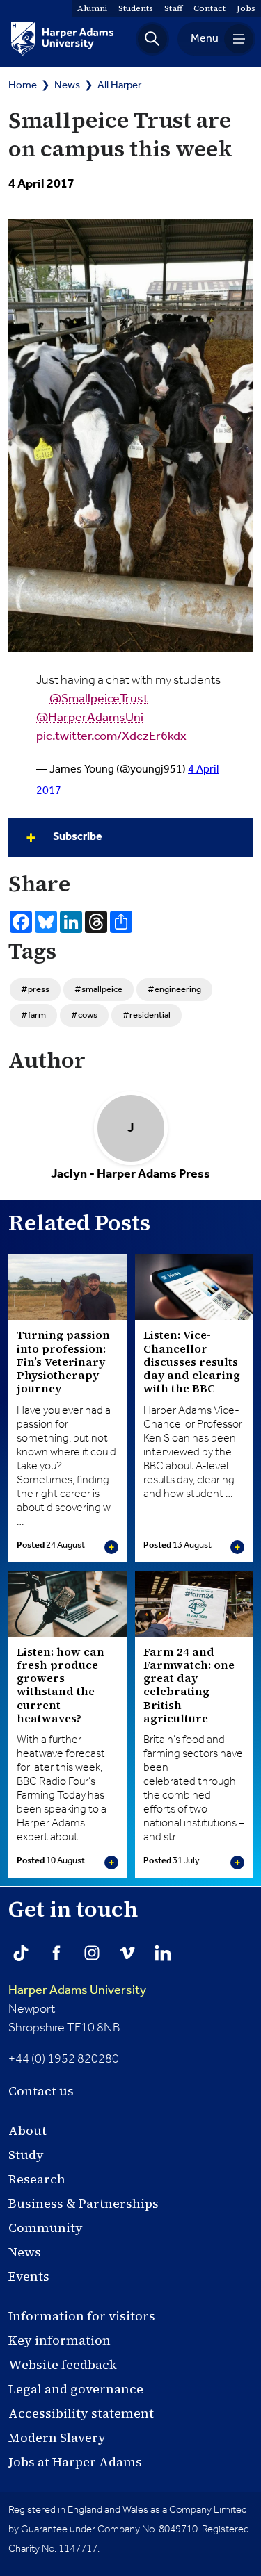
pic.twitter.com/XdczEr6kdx (111, 736)
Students (136, 8)
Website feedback (63, 2364)
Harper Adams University (77, 1990)
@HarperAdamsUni (90, 718)
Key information (60, 2340)
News (67, 85)
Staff (173, 8)
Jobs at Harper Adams (75, 2462)
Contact (209, 8)
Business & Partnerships (84, 2203)
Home (23, 85)
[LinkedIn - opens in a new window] (163, 1953)
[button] (152, 39)
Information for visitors (82, 2316)
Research (37, 2179)
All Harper (119, 85)
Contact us (41, 2091)
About (27, 2130)
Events (29, 2276)
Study (26, 2155)
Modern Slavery (57, 2437)
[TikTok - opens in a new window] (21, 1953)
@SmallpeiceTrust (99, 699)
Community (46, 2228)
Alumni (92, 8)
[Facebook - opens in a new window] (56, 1953)
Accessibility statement (81, 2413)
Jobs (246, 8)
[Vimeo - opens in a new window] (127, 1953)
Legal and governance (76, 2389)
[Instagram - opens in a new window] (92, 1953)
